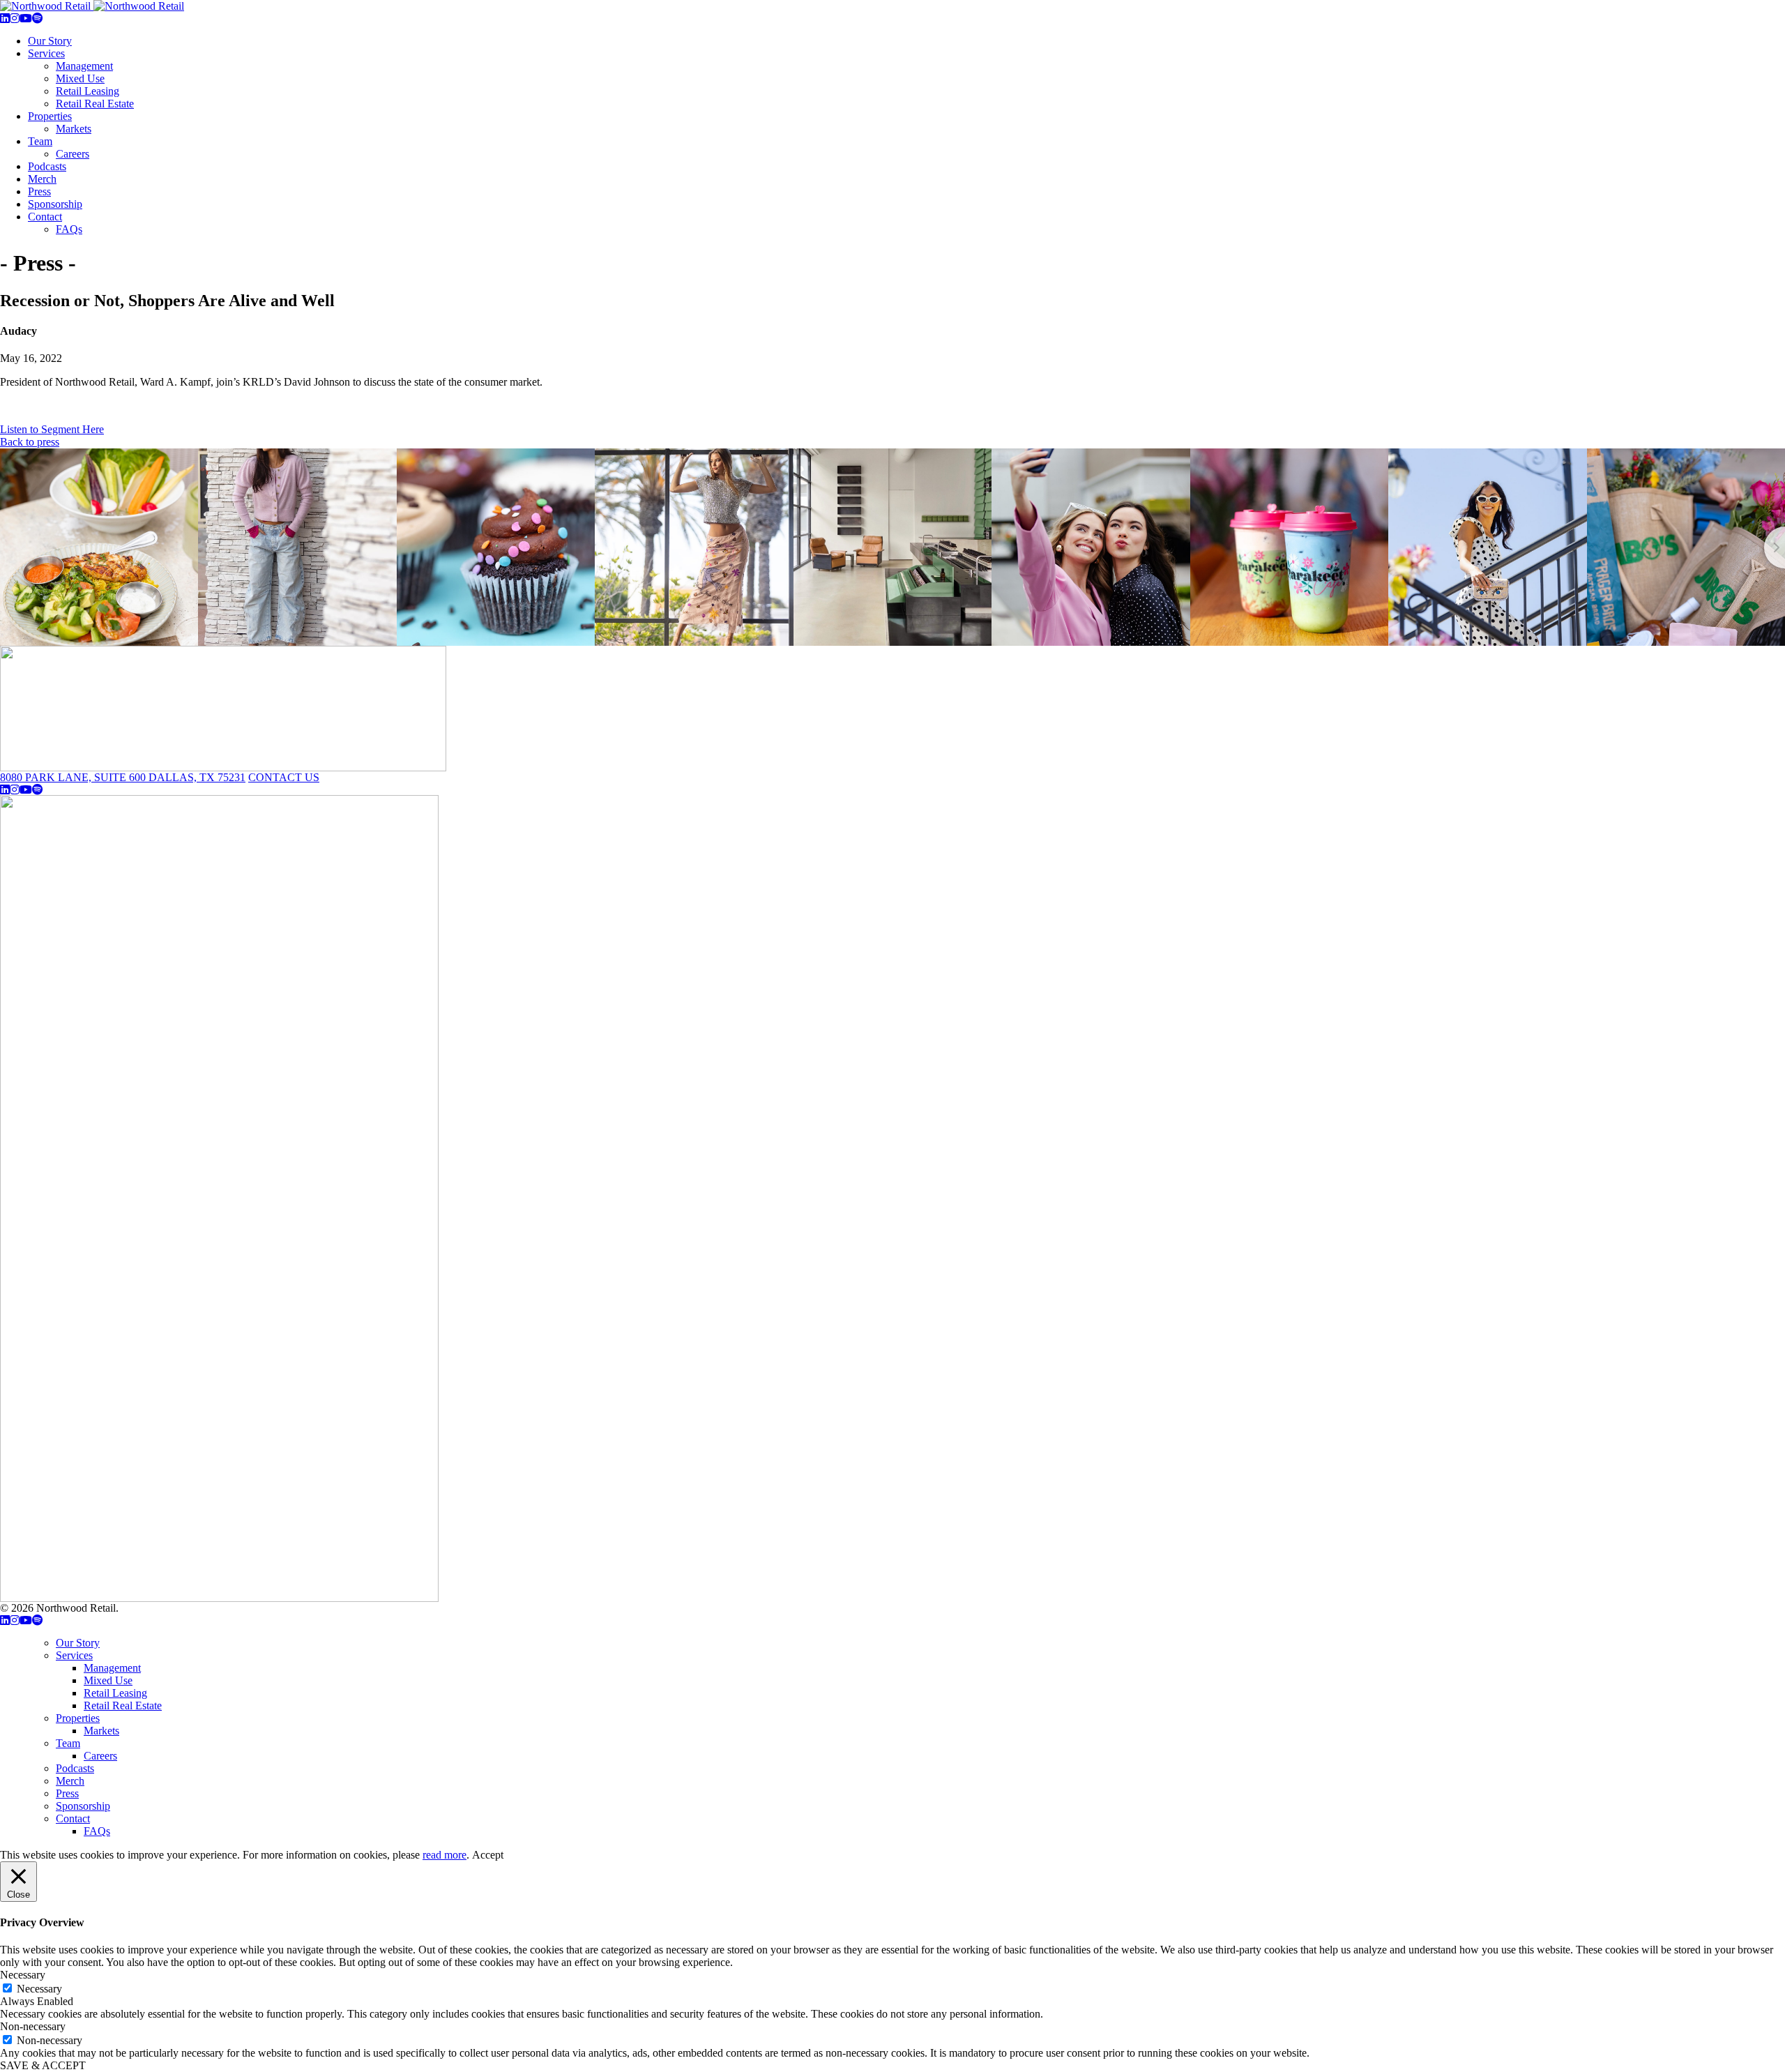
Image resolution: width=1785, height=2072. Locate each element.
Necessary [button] (23, 1975)
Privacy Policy (153, 1608)
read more (445, 1855)
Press (39, 191)
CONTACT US (284, 777)
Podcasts (47, 166)
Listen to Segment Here (52, 429)
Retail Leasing (88, 91)
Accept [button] (488, 1855)
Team (40, 141)
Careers (73, 154)
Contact (45, 217)
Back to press (30, 442)
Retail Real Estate (95, 104)
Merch (42, 179)
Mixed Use (80, 78)
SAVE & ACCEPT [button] (43, 2065)
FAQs (69, 229)
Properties (50, 116)
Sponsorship (55, 204)
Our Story (50, 41)
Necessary (39, 1989)
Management (84, 66)
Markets (74, 129)
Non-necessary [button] (33, 2026)
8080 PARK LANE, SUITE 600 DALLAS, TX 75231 (123, 777)
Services (46, 53)
